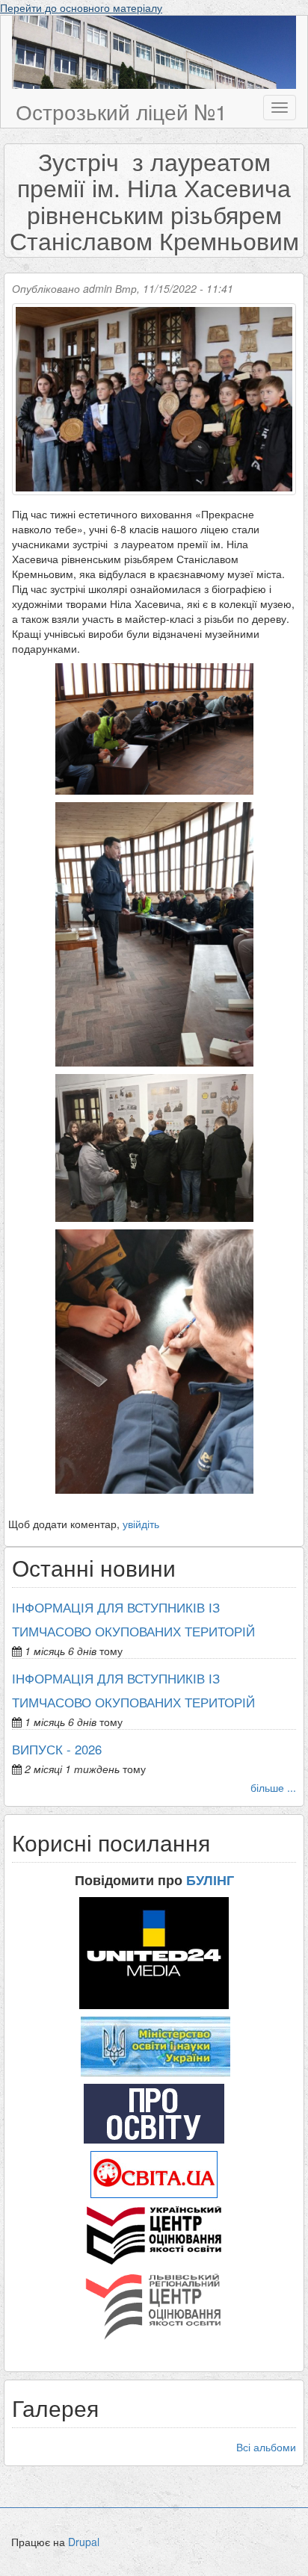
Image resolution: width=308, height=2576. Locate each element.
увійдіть (141, 1524)
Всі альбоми (266, 2447)
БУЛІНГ (210, 1880)
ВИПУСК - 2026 (57, 1749)
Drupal (84, 2542)
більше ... (273, 1787)
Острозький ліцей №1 (121, 111)
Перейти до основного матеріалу (81, 7)
